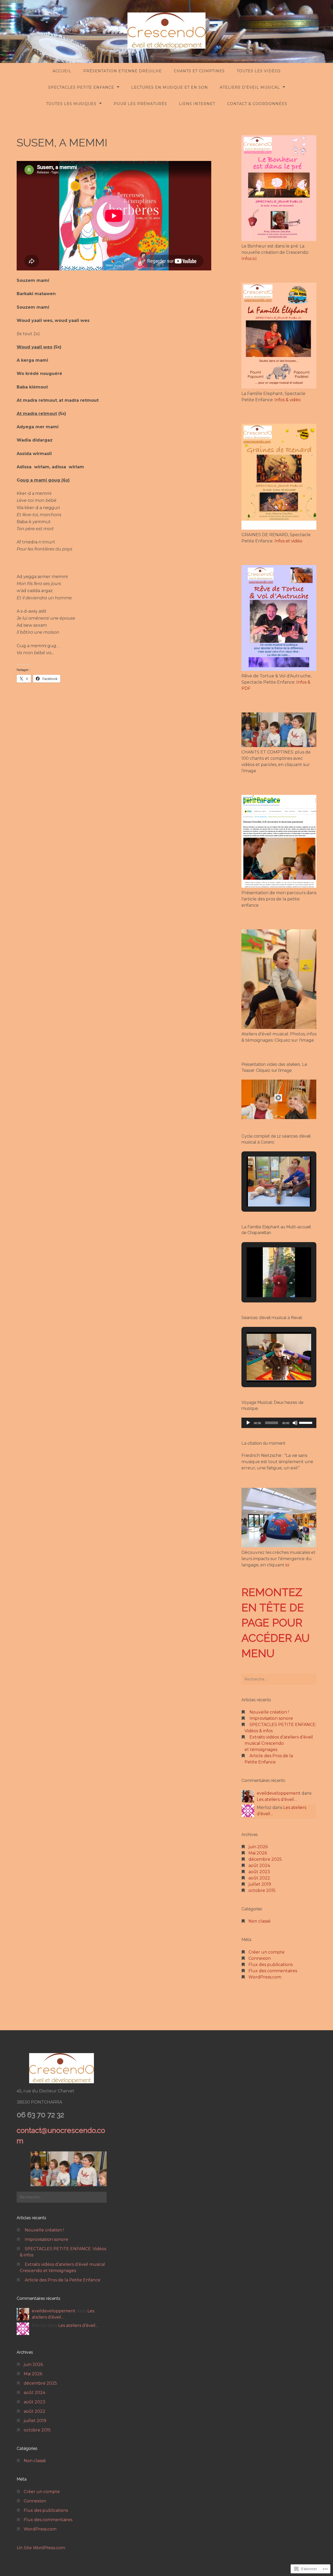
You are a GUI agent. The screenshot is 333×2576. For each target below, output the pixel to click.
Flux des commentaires (273, 1971)
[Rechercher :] (279, 1679)
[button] (267, 1192)
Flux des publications (271, 1965)
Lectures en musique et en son (170, 87)
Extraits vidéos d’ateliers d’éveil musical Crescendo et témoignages (279, 1743)
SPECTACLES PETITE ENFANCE (81, 87)
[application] (279, 1423)
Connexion (260, 1958)
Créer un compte (267, 1952)
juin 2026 (258, 1847)
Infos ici (249, 259)
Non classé (260, 1921)
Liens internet (197, 104)
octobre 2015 (262, 1890)
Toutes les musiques (71, 104)
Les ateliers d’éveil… (277, 1799)
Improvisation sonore (271, 1718)
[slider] (306, 1422)
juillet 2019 (260, 1884)
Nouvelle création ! (269, 1712)
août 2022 (259, 1878)
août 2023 (259, 1872)
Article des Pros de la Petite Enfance (63, 2280)
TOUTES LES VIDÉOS (259, 71)
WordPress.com (265, 1977)
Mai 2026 (258, 1853)
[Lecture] (248, 1423)
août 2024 (259, 1866)
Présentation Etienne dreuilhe (123, 71)
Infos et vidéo (288, 541)
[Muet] (295, 1423)
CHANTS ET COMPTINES (199, 71)
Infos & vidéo (288, 400)
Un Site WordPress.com (41, 2548)
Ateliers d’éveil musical (250, 87)
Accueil (62, 71)
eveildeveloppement (279, 1793)
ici (287, 1565)
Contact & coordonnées (257, 104)
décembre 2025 (265, 1859)
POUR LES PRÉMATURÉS (140, 104)
